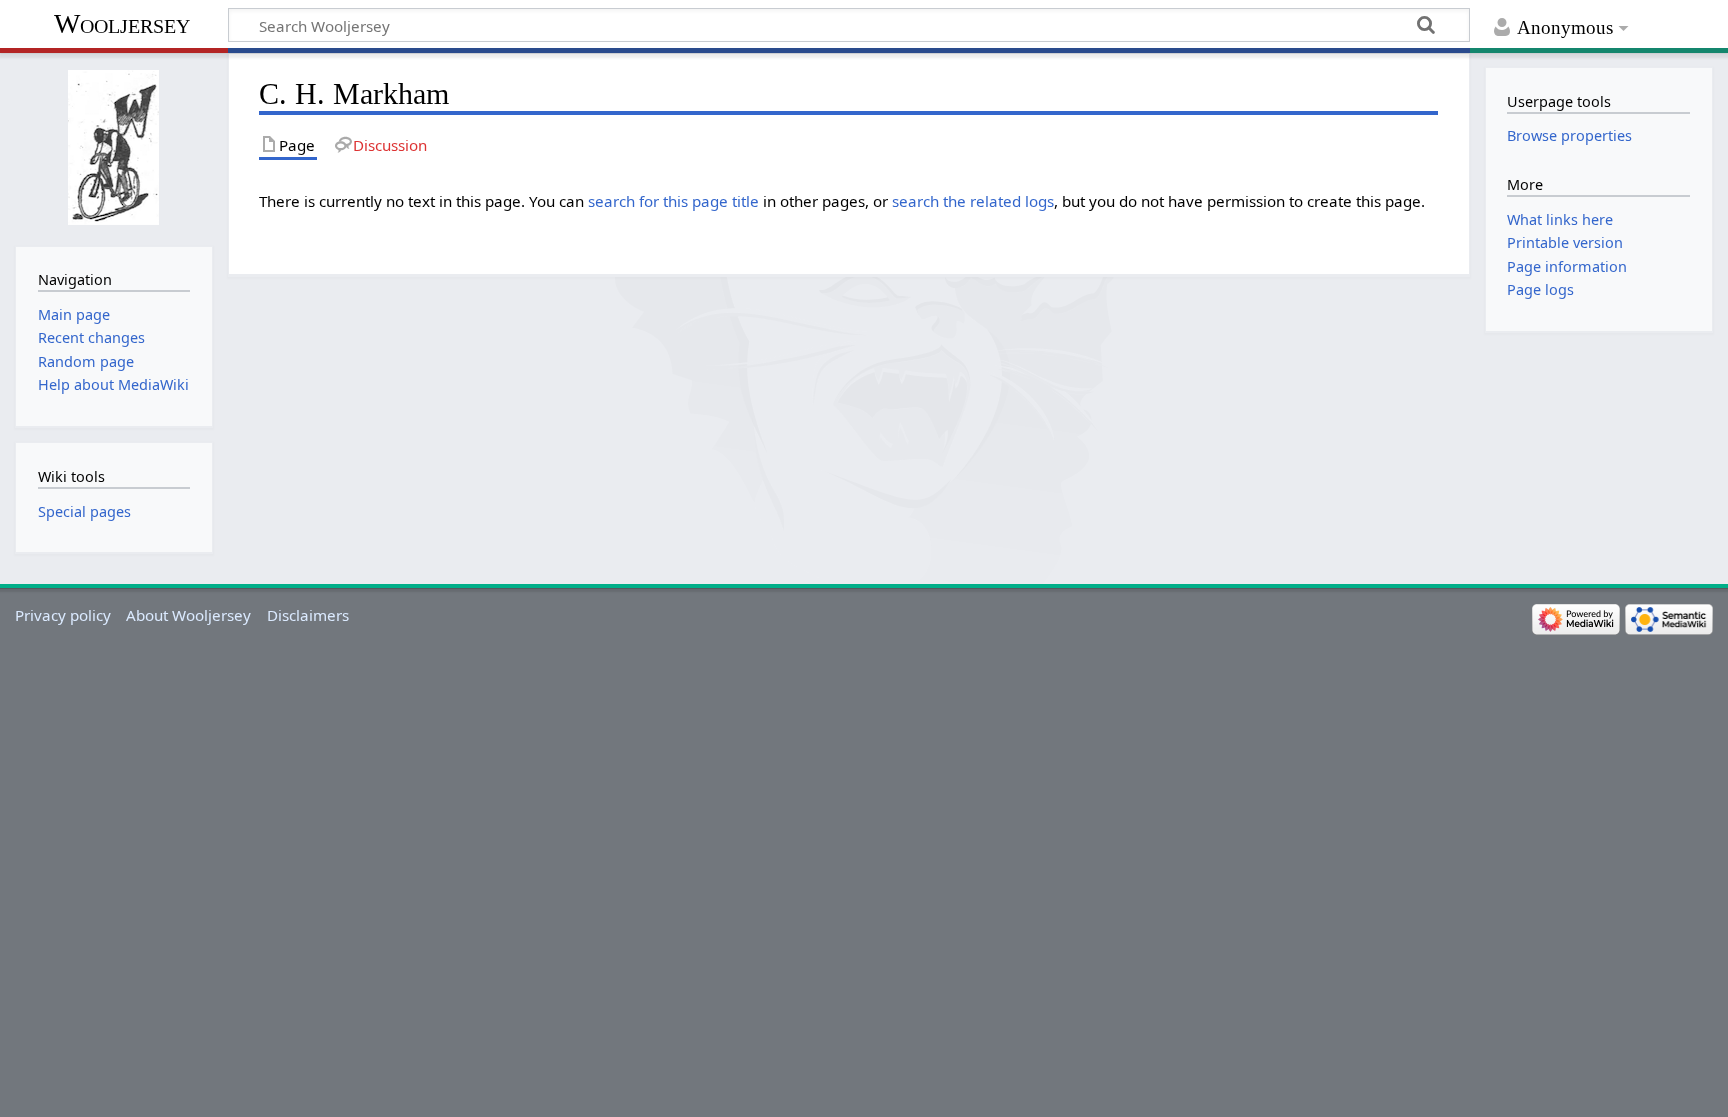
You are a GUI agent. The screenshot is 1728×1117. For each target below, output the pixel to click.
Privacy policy (63, 615)
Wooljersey (122, 23)
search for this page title (673, 201)
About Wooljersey (188, 615)
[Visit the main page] (113, 147)
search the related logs (973, 201)
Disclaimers (308, 615)
